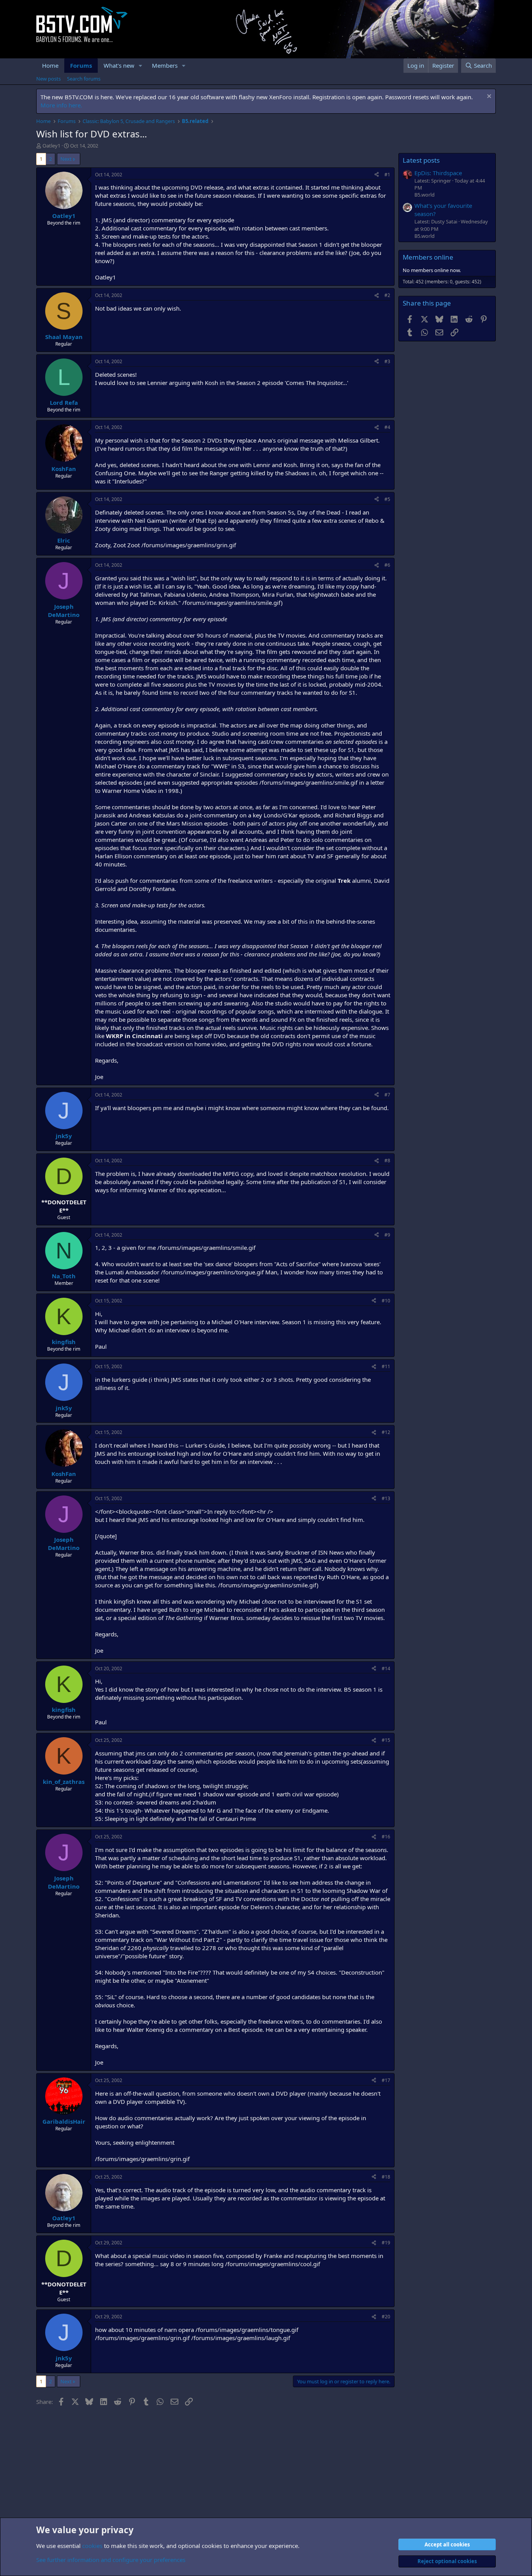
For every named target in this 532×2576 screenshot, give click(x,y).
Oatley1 (51, 146)
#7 (387, 1095)
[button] (141, 66)
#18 (386, 2177)
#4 (387, 427)
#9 (387, 1235)
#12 (386, 1432)
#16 (386, 1837)
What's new (119, 65)
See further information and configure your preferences (111, 2560)
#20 (386, 2317)
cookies (92, 2546)
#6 (387, 565)
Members (165, 65)
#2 (387, 295)
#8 (387, 1161)
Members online (428, 257)
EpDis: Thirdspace (438, 173)
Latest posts (421, 160)
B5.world (425, 195)
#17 (386, 2080)
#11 (386, 1366)
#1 (387, 175)
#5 (387, 499)
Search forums (84, 79)
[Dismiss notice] (488, 97)
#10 (386, 1301)
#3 (387, 361)
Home (50, 65)
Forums (81, 65)
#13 (386, 1498)
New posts (48, 79)
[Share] (377, 175)
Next (66, 159)
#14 (386, 1668)
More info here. (61, 105)
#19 (386, 2243)
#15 (386, 1740)
